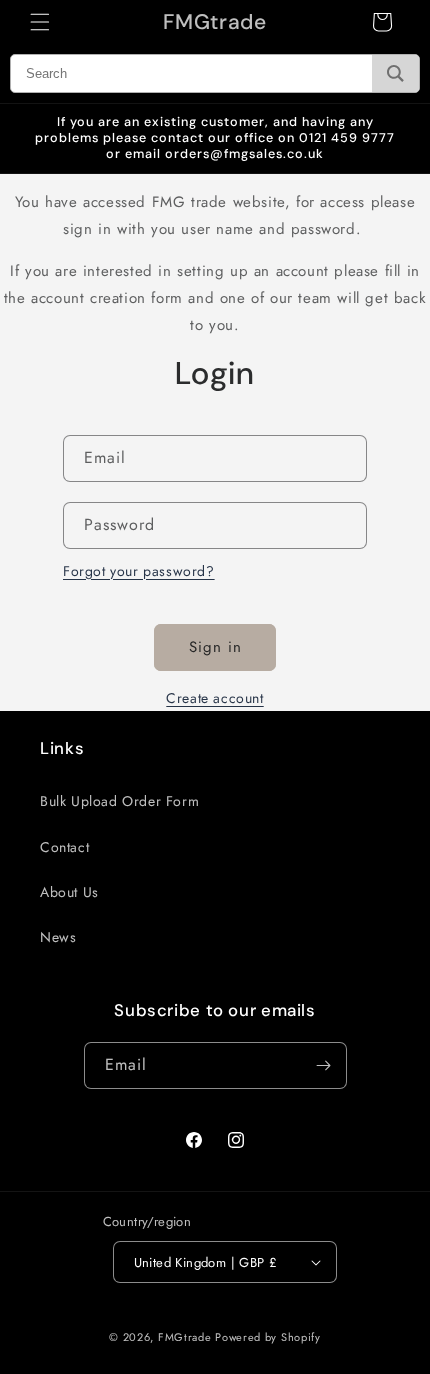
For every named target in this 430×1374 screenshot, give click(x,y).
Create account (214, 698)
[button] (40, 22)
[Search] (395, 73)
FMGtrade (185, 1337)
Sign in (215, 647)
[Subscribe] (324, 1065)
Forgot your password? (139, 571)
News (58, 937)
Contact (64, 847)
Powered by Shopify (268, 1337)
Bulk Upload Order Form (119, 801)
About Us (69, 892)
